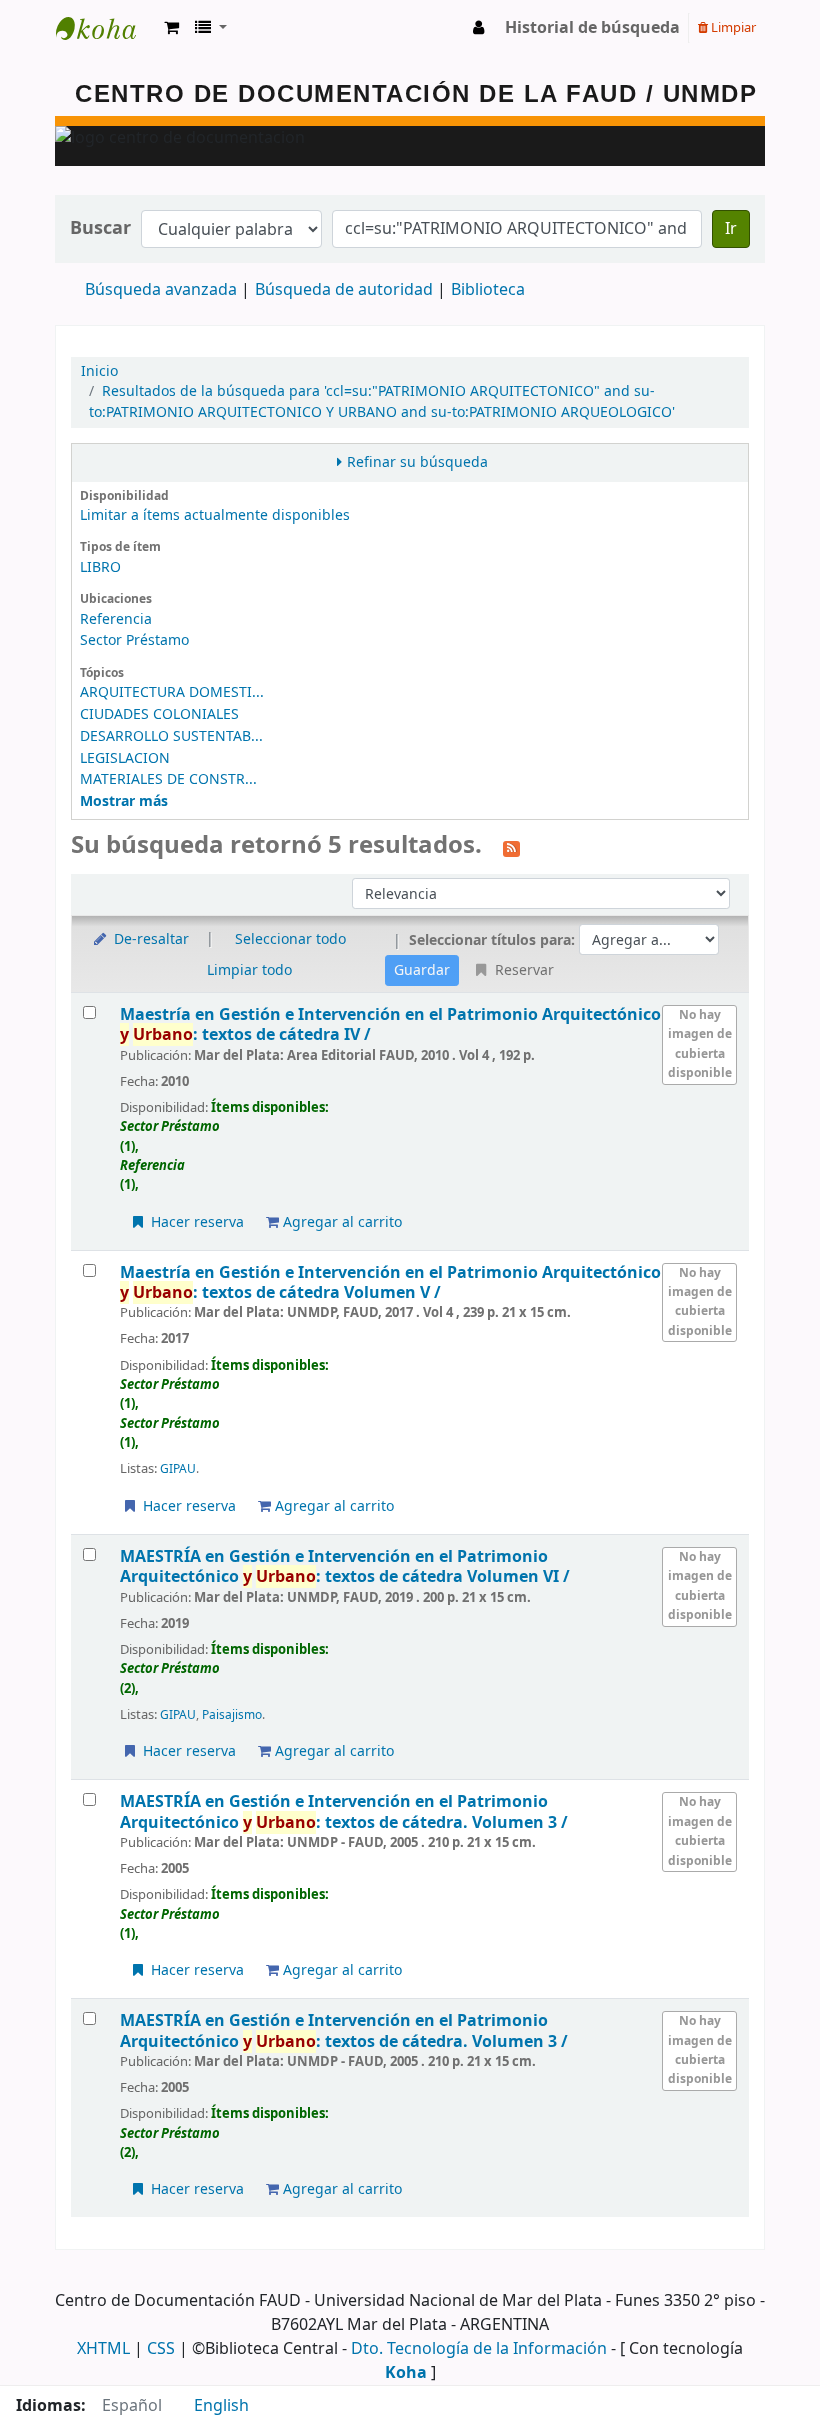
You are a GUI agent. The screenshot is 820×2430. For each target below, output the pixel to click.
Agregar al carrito (340, 1222)
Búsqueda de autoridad (344, 290)
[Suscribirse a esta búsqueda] (511, 847)
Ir (731, 229)
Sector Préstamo (134, 640)
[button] (171, 28)
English (221, 2406)
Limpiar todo (249, 970)
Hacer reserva (195, 1222)
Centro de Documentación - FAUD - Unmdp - (106, 28)
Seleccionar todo (290, 939)
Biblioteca (488, 290)
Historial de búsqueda (592, 28)
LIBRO (100, 567)
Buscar (100, 228)
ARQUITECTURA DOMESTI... (172, 692)
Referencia (116, 619)
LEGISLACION (125, 758)
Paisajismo (232, 1715)
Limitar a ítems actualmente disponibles (215, 515)
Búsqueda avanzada (161, 290)
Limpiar (732, 27)
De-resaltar (149, 939)
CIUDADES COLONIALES (159, 714)
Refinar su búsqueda (417, 462)
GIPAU (178, 1469)
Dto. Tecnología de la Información (479, 2349)
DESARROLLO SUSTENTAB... (171, 736)
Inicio (99, 371)
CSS (161, 2349)
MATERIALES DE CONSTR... (168, 779)
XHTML (103, 2349)
